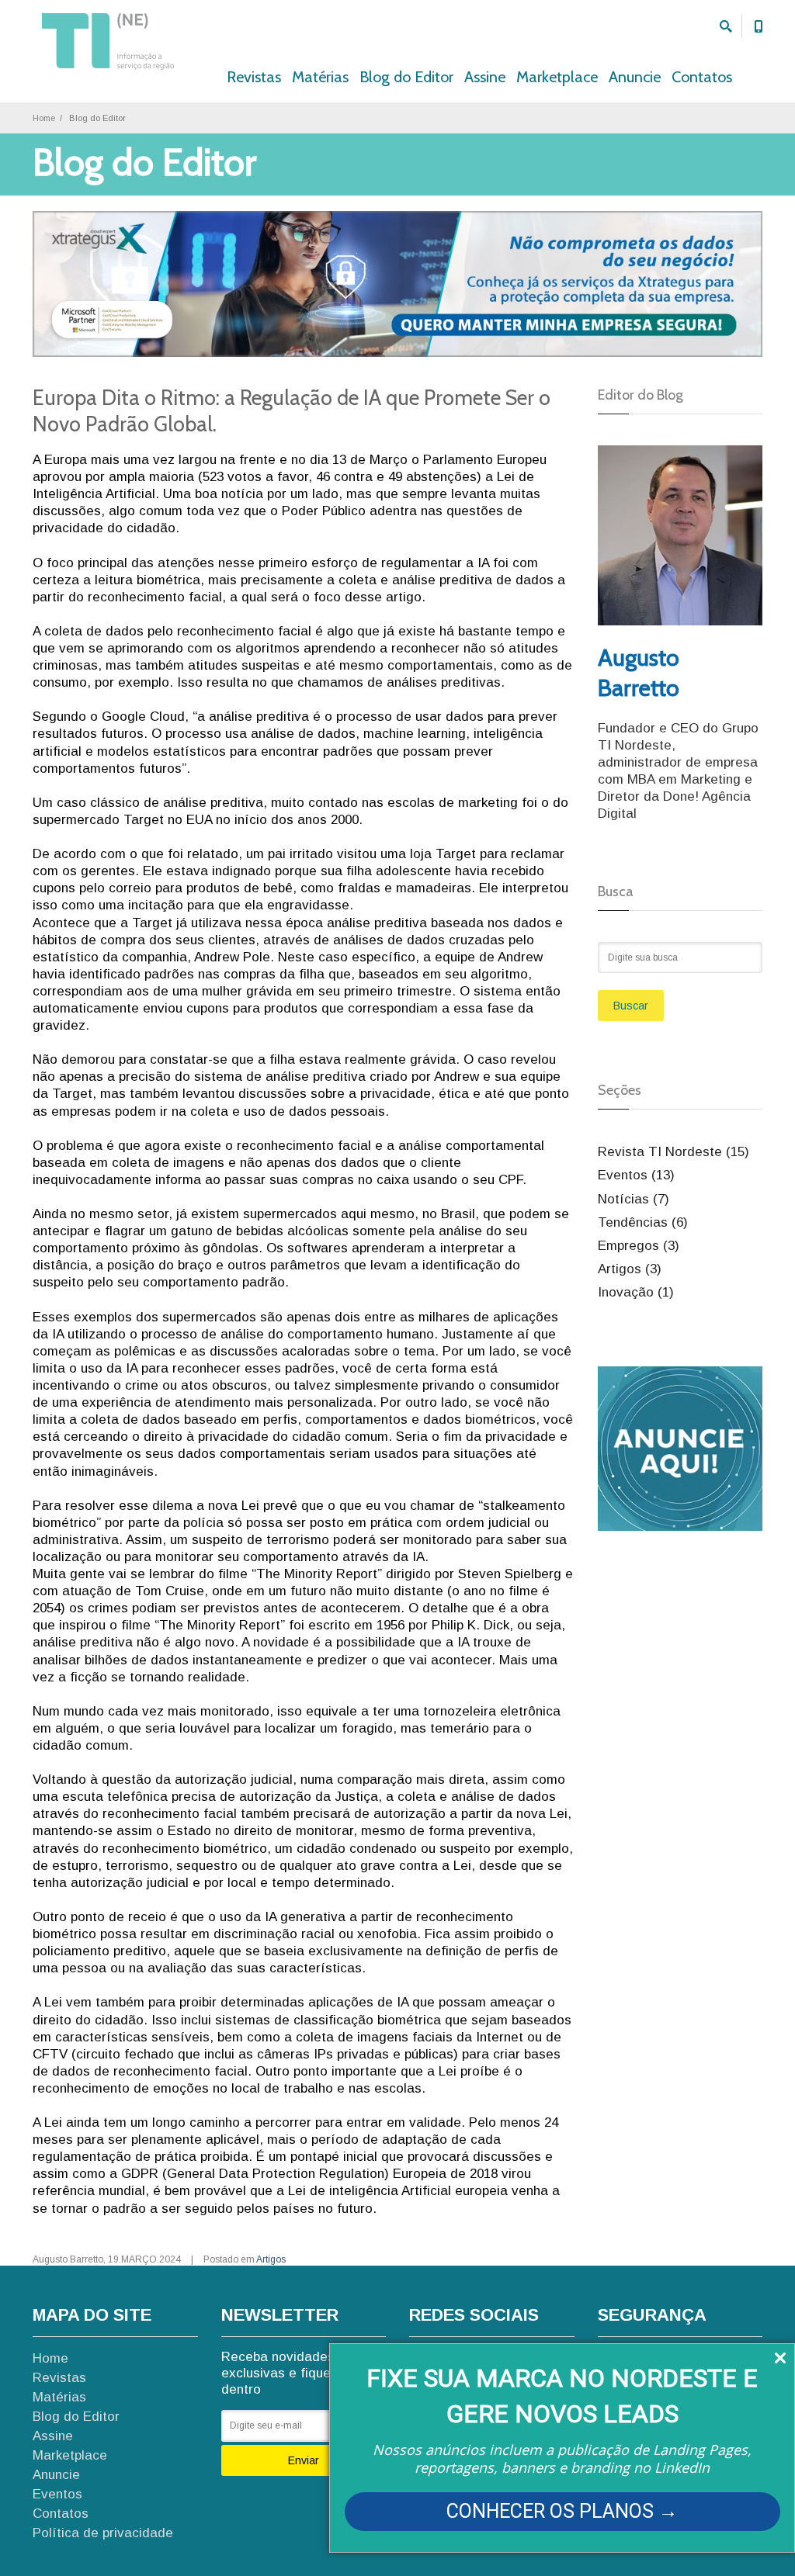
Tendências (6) (643, 1222)
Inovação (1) (636, 1292)
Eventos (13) (636, 1175)
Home (44, 118)
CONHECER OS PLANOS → (562, 2511)
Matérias (320, 77)
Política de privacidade (103, 2533)
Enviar (304, 2460)
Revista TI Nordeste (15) (673, 1152)
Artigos (271, 2259)
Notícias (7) (634, 1199)
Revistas (254, 77)
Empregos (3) (639, 1246)
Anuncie (635, 77)
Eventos (57, 2494)
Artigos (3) (630, 1269)
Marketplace (557, 77)
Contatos (702, 77)
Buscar (631, 1006)
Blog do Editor (406, 77)
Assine (485, 77)
